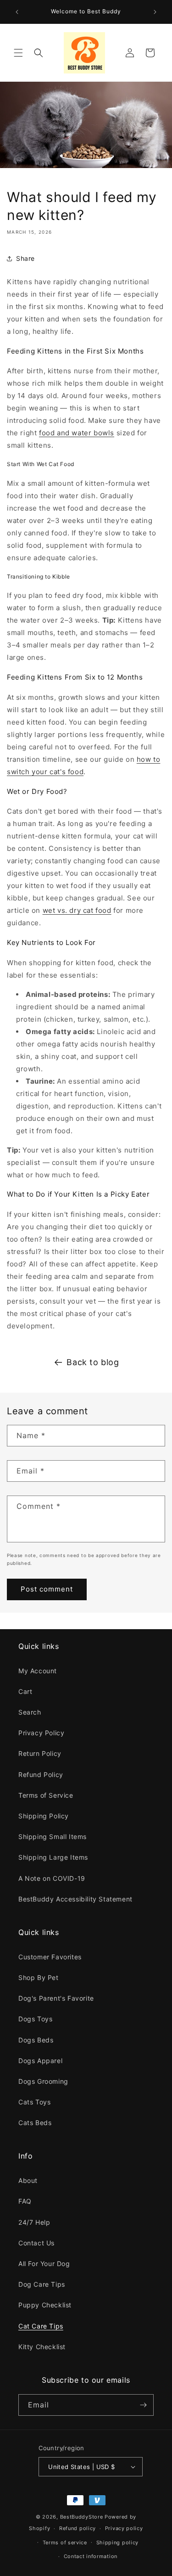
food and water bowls (77, 433)
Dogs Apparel (40, 2061)
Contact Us (36, 2243)
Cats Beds (35, 2123)
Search (30, 1712)
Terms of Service (46, 1795)
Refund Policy (41, 1775)
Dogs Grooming (43, 2081)
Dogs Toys (35, 2019)
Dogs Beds (36, 2040)
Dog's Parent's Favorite (56, 1998)
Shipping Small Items (53, 1836)
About (28, 2180)
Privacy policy (124, 2528)
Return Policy (40, 1753)
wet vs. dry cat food (77, 910)
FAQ (25, 2201)
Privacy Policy (41, 1733)
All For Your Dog (44, 2264)
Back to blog (93, 1362)
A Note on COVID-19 (52, 1878)
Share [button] (25, 258)
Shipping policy (118, 2542)
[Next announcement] (155, 12)
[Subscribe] (143, 2405)
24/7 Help (34, 2222)
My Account (38, 1671)
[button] (18, 53)
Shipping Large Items (53, 1857)
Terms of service (65, 2542)
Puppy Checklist (45, 2305)
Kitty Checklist (42, 2347)
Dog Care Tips (42, 2284)
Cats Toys (34, 2102)
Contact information (91, 2556)
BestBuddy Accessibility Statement (75, 1899)
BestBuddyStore (82, 2517)
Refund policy (78, 2528)
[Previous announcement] (17, 12)
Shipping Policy (44, 1816)
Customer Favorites (50, 1957)
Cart (25, 1691)
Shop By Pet (39, 1977)
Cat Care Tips (41, 2326)
